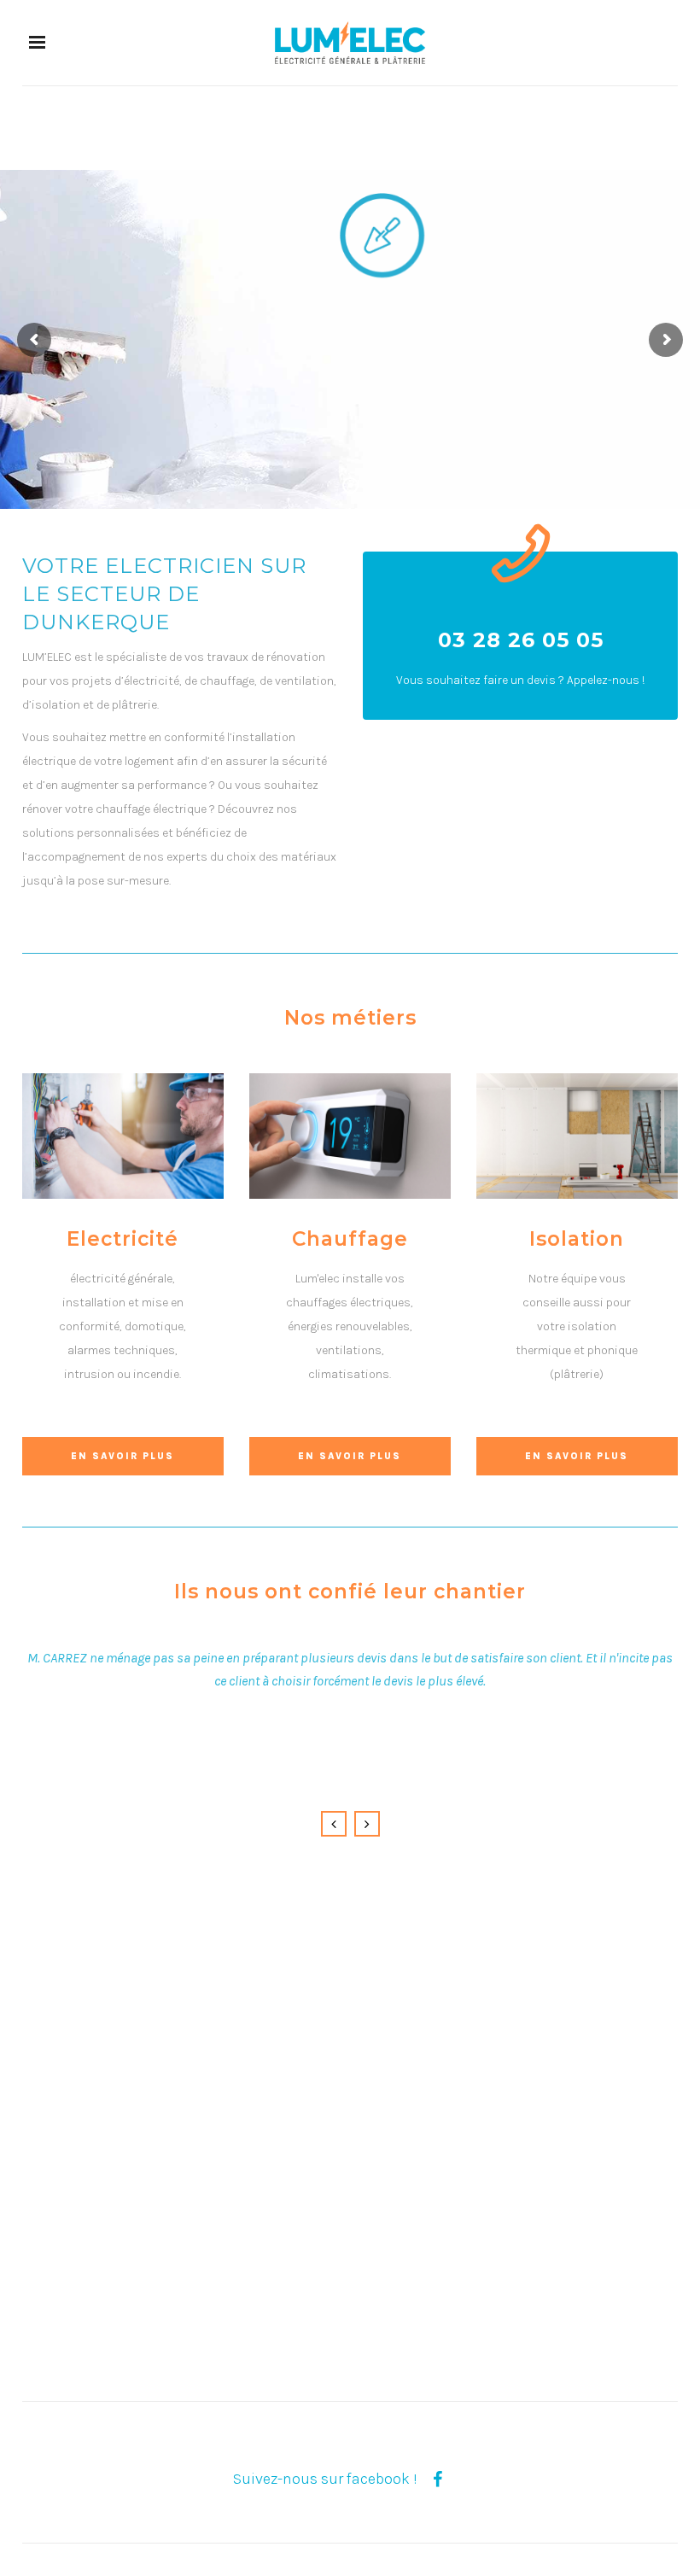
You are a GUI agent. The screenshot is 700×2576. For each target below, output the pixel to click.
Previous (334, 1824)
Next (367, 1824)
